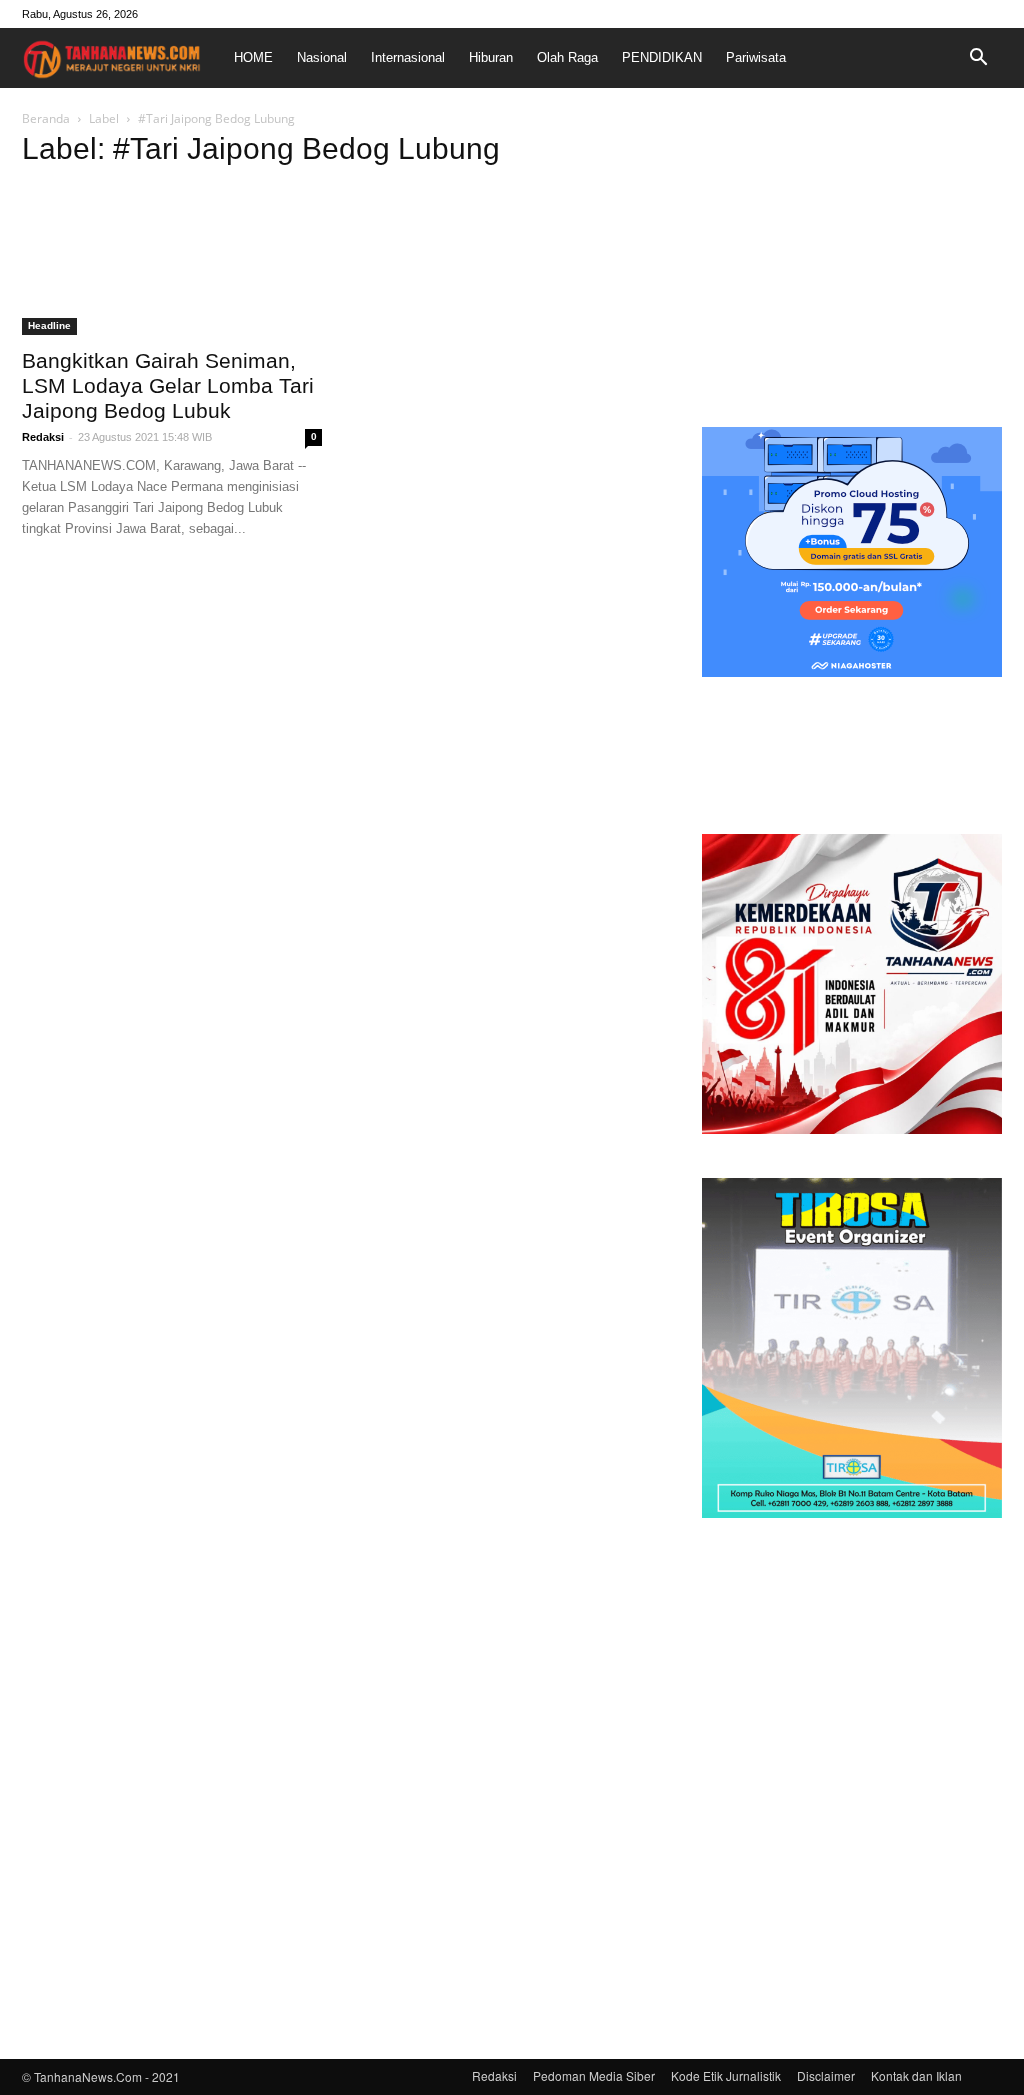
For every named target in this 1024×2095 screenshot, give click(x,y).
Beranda (46, 118)
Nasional (322, 57)
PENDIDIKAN (662, 57)
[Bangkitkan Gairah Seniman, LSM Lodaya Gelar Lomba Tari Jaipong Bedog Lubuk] (172, 261)
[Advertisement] (852, 264)
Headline (49, 325)
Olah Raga (567, 57)
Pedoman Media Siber (594, 2075)
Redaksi (43, 437)
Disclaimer (826, 2075)
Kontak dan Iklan (916, 2075)
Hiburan (491, 57)
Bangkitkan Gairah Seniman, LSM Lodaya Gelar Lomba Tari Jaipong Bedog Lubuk (168, 385)
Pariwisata (756, 57)
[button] (978, 58)
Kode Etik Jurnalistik (726, 2075)
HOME (253, 57)
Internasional (408, 57)
